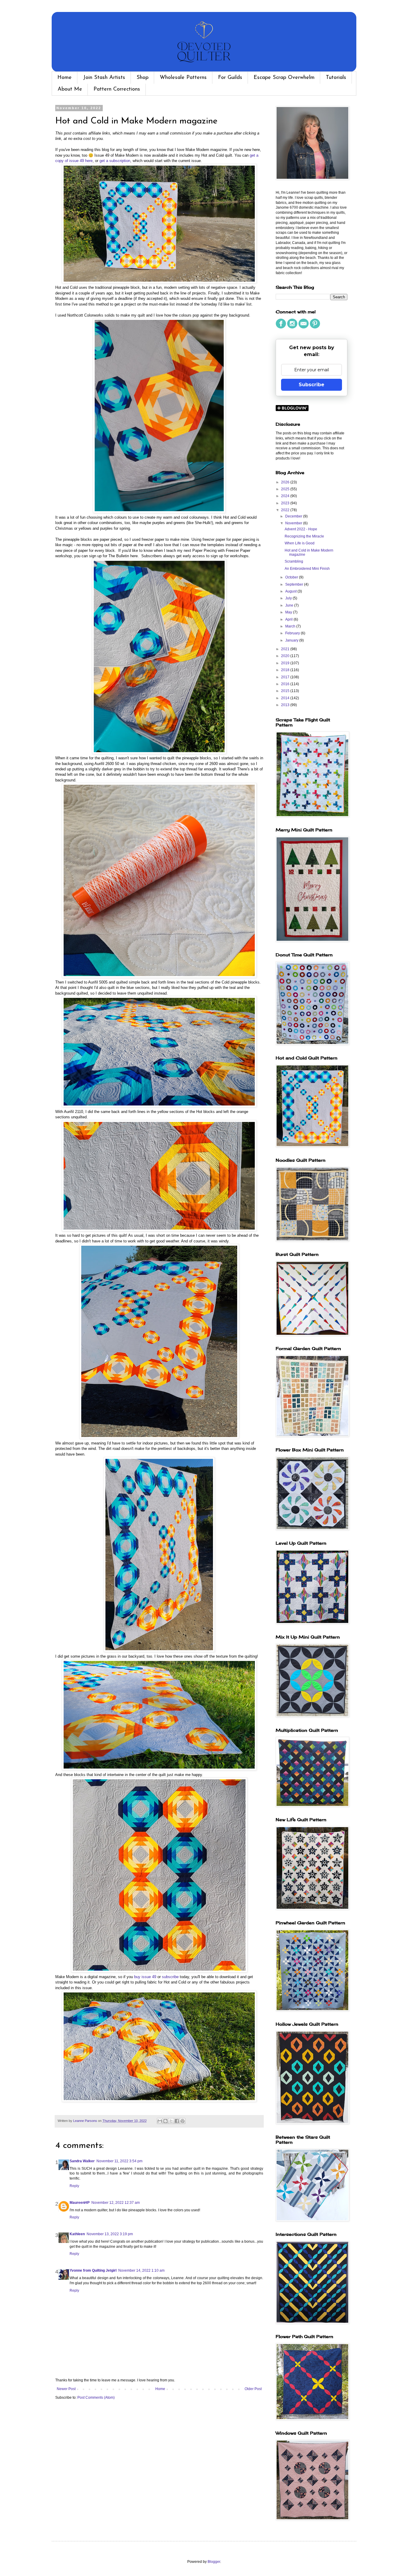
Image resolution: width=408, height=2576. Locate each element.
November (294, 523)
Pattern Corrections (117, 89)
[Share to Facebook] (177, 2121)
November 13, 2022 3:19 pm (110, 2234)
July (289, 598)
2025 (286, 489)
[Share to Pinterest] (182, 2121)
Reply (74, 2186)
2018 (286, 670)
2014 (286, 698)
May (289, 612)
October (292, 577)
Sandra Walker (82, 2161)
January (292, 640)
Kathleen (77, 2234)
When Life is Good (300, 543)
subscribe (170, 1977)
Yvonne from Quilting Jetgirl (93, 2270)
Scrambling (294, 561)
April (289, 619)
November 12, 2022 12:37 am (116, 2203)
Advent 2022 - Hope (301, 529)
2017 (286, 677)
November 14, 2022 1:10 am (141, 2270)
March (291, 626)
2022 (286, 510)
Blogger (214, 2562)
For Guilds (230, 78)
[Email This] (160, 2121)
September (295, 584)
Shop (142, 78)
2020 (286, 656)
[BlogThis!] (165, 2121)
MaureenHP (80, 2203)
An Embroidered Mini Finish (307, 569)
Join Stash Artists (104, 78)
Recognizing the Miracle (304, 536)
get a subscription (115, 161)
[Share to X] (171, 2121)
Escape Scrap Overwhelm (284, 78)
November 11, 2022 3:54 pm (119, 2161)
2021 (286, 649)
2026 (286, 482)
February (293, 633)
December (294, 516)
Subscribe (312, 385)
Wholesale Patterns (183, 78)
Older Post (253, 2389)
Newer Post (66, 2389)
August (291, 591)
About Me (70, 89)
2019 (286, 663)
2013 (286, 705)
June (290, 605)
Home (65, 78)
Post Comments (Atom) (96, 2398)
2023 (286, 503)
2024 (286, 496)
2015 (286, 691)
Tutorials (336, 78)
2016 (286, 684)
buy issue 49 (145, 1977)
